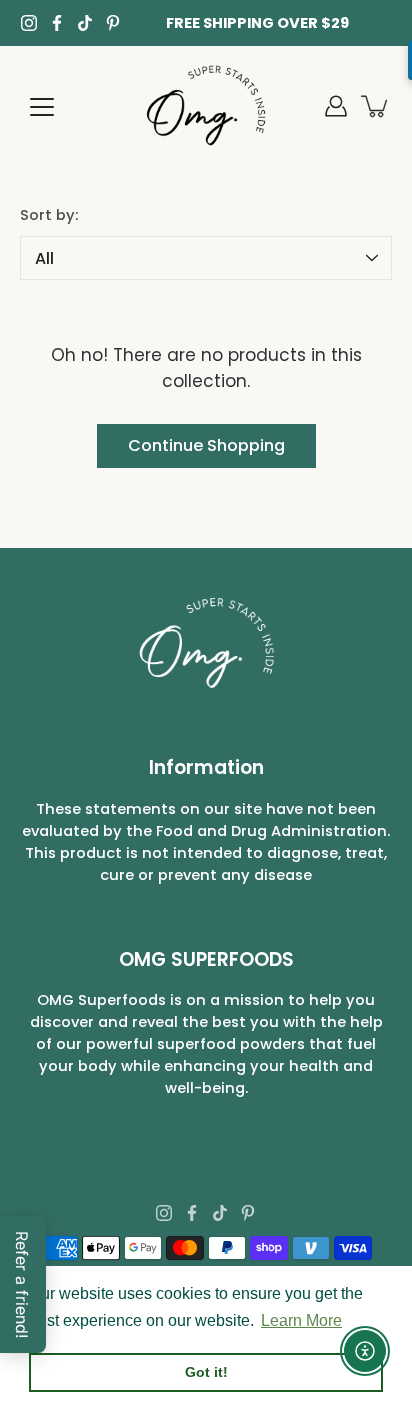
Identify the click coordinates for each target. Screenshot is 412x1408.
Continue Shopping (206, 445)
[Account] (336, 106)
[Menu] (42, 107)
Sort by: (49, 215)
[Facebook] (57, 23)
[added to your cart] (376, 106)
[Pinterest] (113, 23)
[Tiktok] (85, 23)
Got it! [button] (206, 1372)
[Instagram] (29, 23)
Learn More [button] (301, 1320)
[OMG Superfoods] (206, 106)
